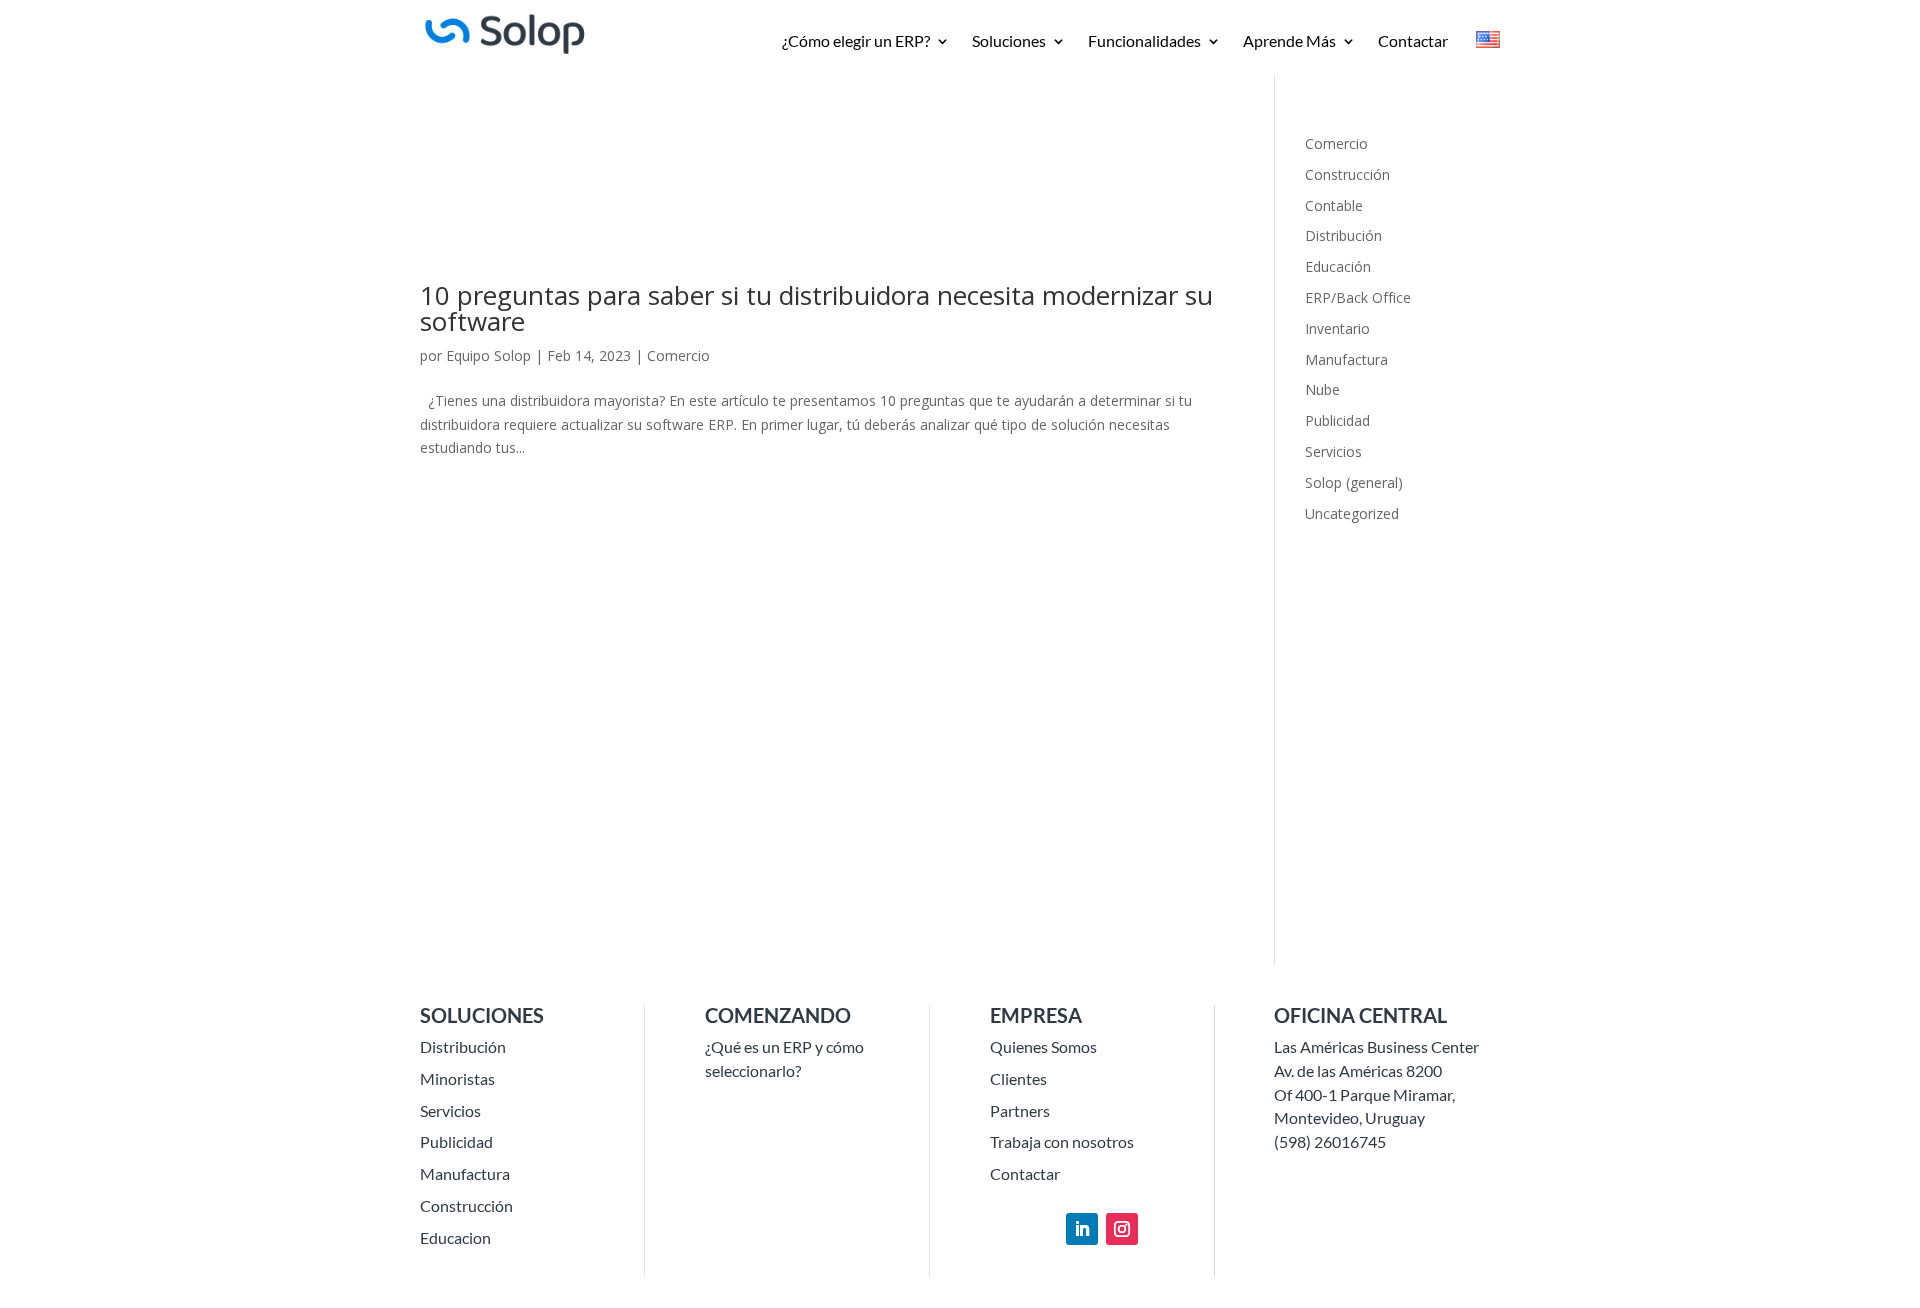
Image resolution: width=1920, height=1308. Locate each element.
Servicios (1333, 451)
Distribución (1343, 235)
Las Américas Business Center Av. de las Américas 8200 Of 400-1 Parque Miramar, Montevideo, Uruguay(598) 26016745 (1376, 1094)
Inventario (1337, 328)
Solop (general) (1354, 482)
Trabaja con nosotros (1062, 1141)
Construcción (1347, 174)
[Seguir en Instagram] (1122, 1229)
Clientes (1018, 1078)
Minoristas (457, 1078)
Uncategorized (1352, 513)
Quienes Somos (1043, 1046)
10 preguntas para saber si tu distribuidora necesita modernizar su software (816, 308)
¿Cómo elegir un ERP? (856, 42)
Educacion (455, 1237)
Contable (1334, 205)
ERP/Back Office (1358, 297)
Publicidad (1337, 420)
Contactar (1413, 42)
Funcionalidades (1144, 42)
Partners (1020, 1110)
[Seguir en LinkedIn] (1082, 1229)
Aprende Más (1289, 42)
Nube (1322, 389)
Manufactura (1346, 359)
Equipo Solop (488, 355)
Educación (1338, 266)
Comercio (678, 355)
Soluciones (1009, 42)
